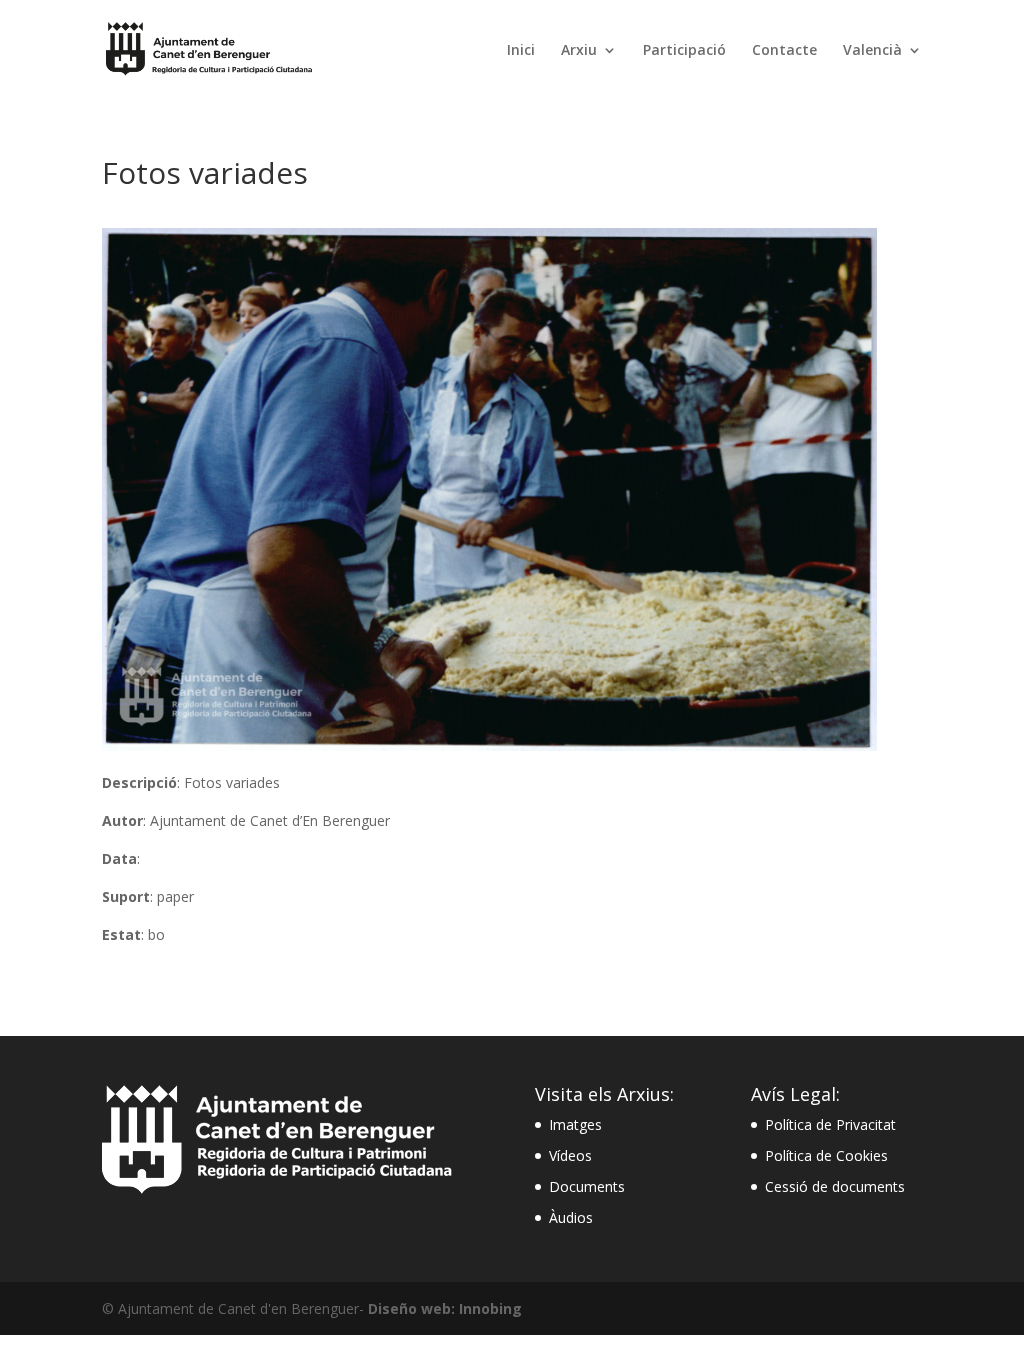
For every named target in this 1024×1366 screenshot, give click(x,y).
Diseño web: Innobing (445, 1308)
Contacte (784, 51)
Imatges (575, 1124)
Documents (587, 1186)
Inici (521, 51)
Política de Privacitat (830, 1124)
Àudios (571, 1217)
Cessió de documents (835, 1186)
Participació (684, 51)
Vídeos (570, 1155)
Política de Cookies (826, 1155)
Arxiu (579, 51)
